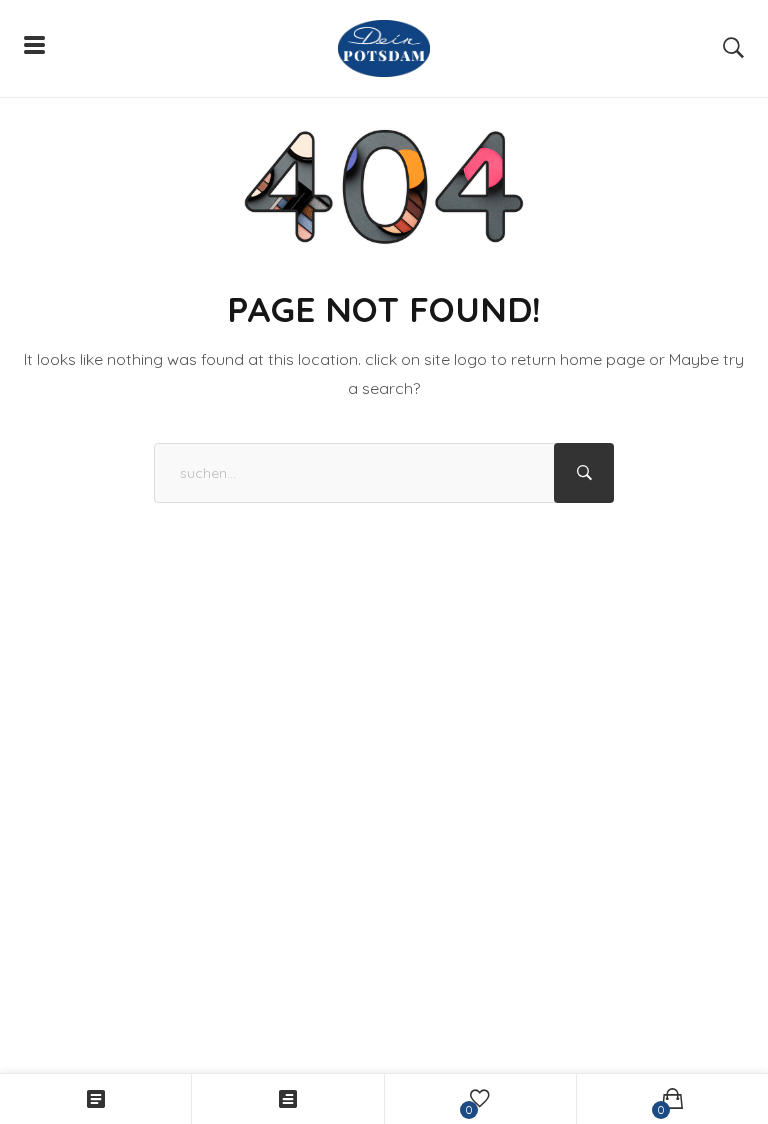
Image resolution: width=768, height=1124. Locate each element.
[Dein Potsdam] (384, 48)
